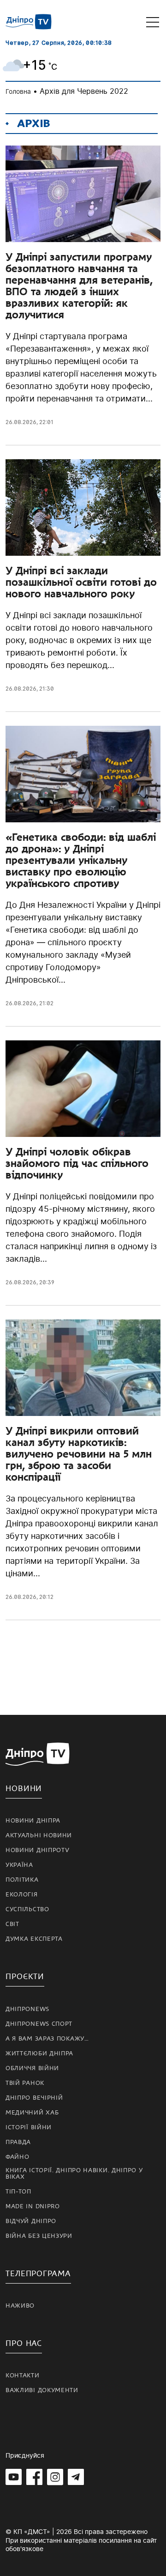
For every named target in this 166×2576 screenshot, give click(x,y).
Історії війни (29, 2127)
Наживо (20, 2306)
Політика (22, 1880)
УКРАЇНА (19, 1865)
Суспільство (27, 1909)
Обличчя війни (32, 2068)
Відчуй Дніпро (31, 2221)
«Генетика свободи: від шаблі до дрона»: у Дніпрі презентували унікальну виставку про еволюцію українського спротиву (81, 860)
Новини (24, 1789)
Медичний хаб (32, 2113)
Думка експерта (34, 1939)
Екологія (22, 1895)
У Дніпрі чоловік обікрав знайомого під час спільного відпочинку (77, 1163)
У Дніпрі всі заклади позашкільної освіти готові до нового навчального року (81, 582)
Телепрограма (38, 2274)
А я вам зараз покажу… (47, 2039)
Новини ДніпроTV (38, 1850)
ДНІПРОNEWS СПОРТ (39, 2024)
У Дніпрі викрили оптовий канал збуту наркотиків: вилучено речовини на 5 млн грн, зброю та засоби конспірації (79, 1454)
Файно (18, 2157)
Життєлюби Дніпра (39, 2054)
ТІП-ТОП (18, 2192)
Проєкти (25, 1977)
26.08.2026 (21, 422)
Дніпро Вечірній (34, 2098)
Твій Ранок (25, 2083)
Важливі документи (42, 2390)
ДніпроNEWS (27, 2009)
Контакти (23, 2376)
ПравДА (18, 2142)
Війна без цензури (39, 2236)
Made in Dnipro (33, 2206)
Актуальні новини (39, 1835)
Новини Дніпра (33, 1821)
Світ (12, 1924)
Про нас (24, 2343)
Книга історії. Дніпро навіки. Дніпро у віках (74, 2174)
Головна (18, 91)
